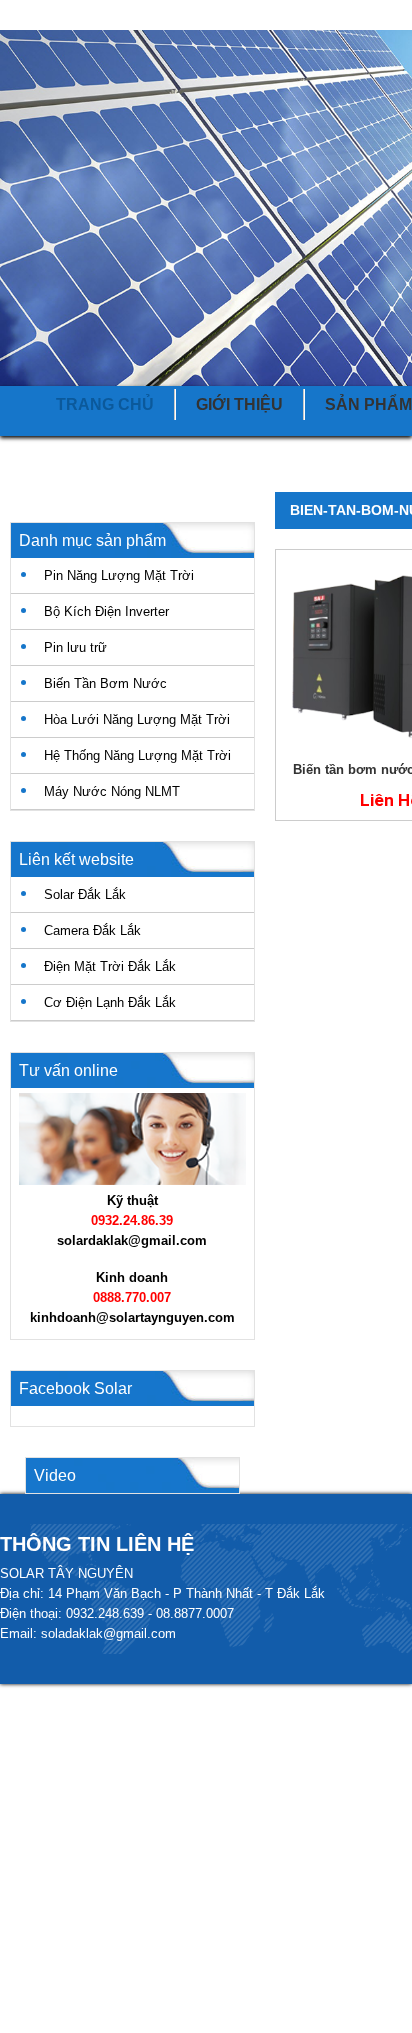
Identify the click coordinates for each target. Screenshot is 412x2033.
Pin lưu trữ (75, 647)
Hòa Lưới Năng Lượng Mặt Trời (137, 719)
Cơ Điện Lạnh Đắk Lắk (110, 1002)
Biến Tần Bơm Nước (105, 683)
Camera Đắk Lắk (92, 930)
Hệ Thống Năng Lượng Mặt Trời (137, 755)
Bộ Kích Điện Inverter (106, 611)
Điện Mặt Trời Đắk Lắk (110, 966)
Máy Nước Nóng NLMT (112, 791)
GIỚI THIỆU (239, 404)
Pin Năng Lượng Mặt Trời (119, 575)
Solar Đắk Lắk (85, 894)
